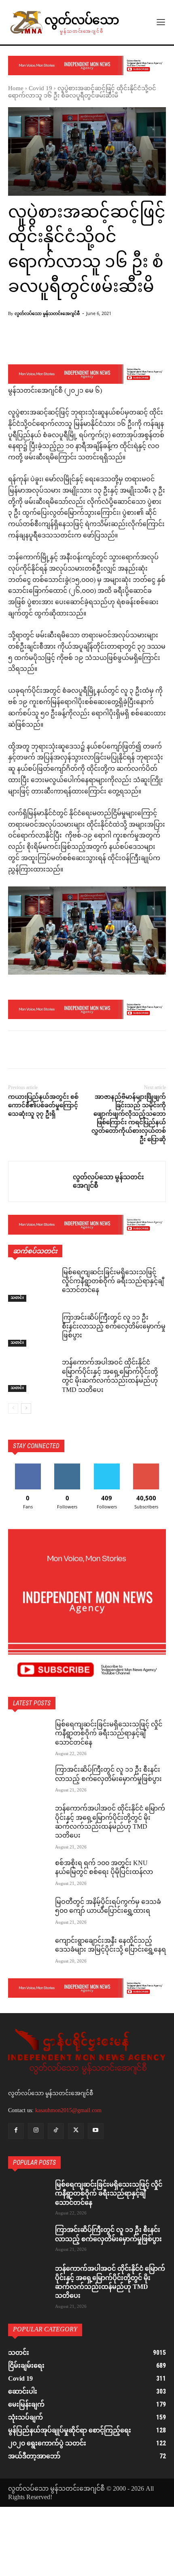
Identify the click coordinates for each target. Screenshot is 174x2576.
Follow (67, 1467)
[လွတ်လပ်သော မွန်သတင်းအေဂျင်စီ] (41, 1181)
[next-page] (26, 1409)
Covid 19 (40, 89)
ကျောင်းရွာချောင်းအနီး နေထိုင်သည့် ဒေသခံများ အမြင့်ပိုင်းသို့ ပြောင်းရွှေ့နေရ (110, 1946)
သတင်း (17, 1298)
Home (16, 89)
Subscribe (146, 1467)
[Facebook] (16, 1051)
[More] (148, 343)
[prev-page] (13, 1409)
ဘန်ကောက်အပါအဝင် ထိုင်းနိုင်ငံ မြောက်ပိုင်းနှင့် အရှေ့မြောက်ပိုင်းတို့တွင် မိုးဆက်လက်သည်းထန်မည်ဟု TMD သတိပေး (110, 1377)
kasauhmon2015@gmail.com (68, 2110)
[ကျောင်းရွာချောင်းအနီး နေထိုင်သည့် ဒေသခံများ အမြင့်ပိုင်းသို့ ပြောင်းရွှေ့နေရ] (28, 1951)
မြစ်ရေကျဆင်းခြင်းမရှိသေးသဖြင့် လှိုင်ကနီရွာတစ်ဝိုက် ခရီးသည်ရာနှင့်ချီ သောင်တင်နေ (113, 1282)
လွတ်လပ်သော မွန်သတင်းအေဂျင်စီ (47, 313)
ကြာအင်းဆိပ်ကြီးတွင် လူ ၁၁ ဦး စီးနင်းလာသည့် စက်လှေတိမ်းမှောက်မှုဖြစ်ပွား (114, 1327)
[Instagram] (36, 2131)
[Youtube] (96, 2131)
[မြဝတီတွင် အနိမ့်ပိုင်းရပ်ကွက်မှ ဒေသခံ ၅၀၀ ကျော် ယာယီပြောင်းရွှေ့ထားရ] (28, 1912)
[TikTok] (56, 2131)
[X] (35, 1051)
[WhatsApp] (72, 1051)
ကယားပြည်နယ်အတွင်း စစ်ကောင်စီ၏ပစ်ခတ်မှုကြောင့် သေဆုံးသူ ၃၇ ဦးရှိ (43, 1105)
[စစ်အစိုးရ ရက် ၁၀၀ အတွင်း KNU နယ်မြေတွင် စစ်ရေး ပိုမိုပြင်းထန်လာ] (28, 1874)
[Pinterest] (53, 1051)
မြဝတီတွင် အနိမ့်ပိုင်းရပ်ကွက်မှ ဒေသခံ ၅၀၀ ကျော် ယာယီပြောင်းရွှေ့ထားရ (108, 1907)
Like (28, 1467)
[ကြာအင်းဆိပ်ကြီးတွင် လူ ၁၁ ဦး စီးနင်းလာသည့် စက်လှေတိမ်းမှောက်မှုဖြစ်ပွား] (32, 1330)
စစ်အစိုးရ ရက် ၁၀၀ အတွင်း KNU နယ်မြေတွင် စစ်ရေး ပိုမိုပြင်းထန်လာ (104, 1868)
